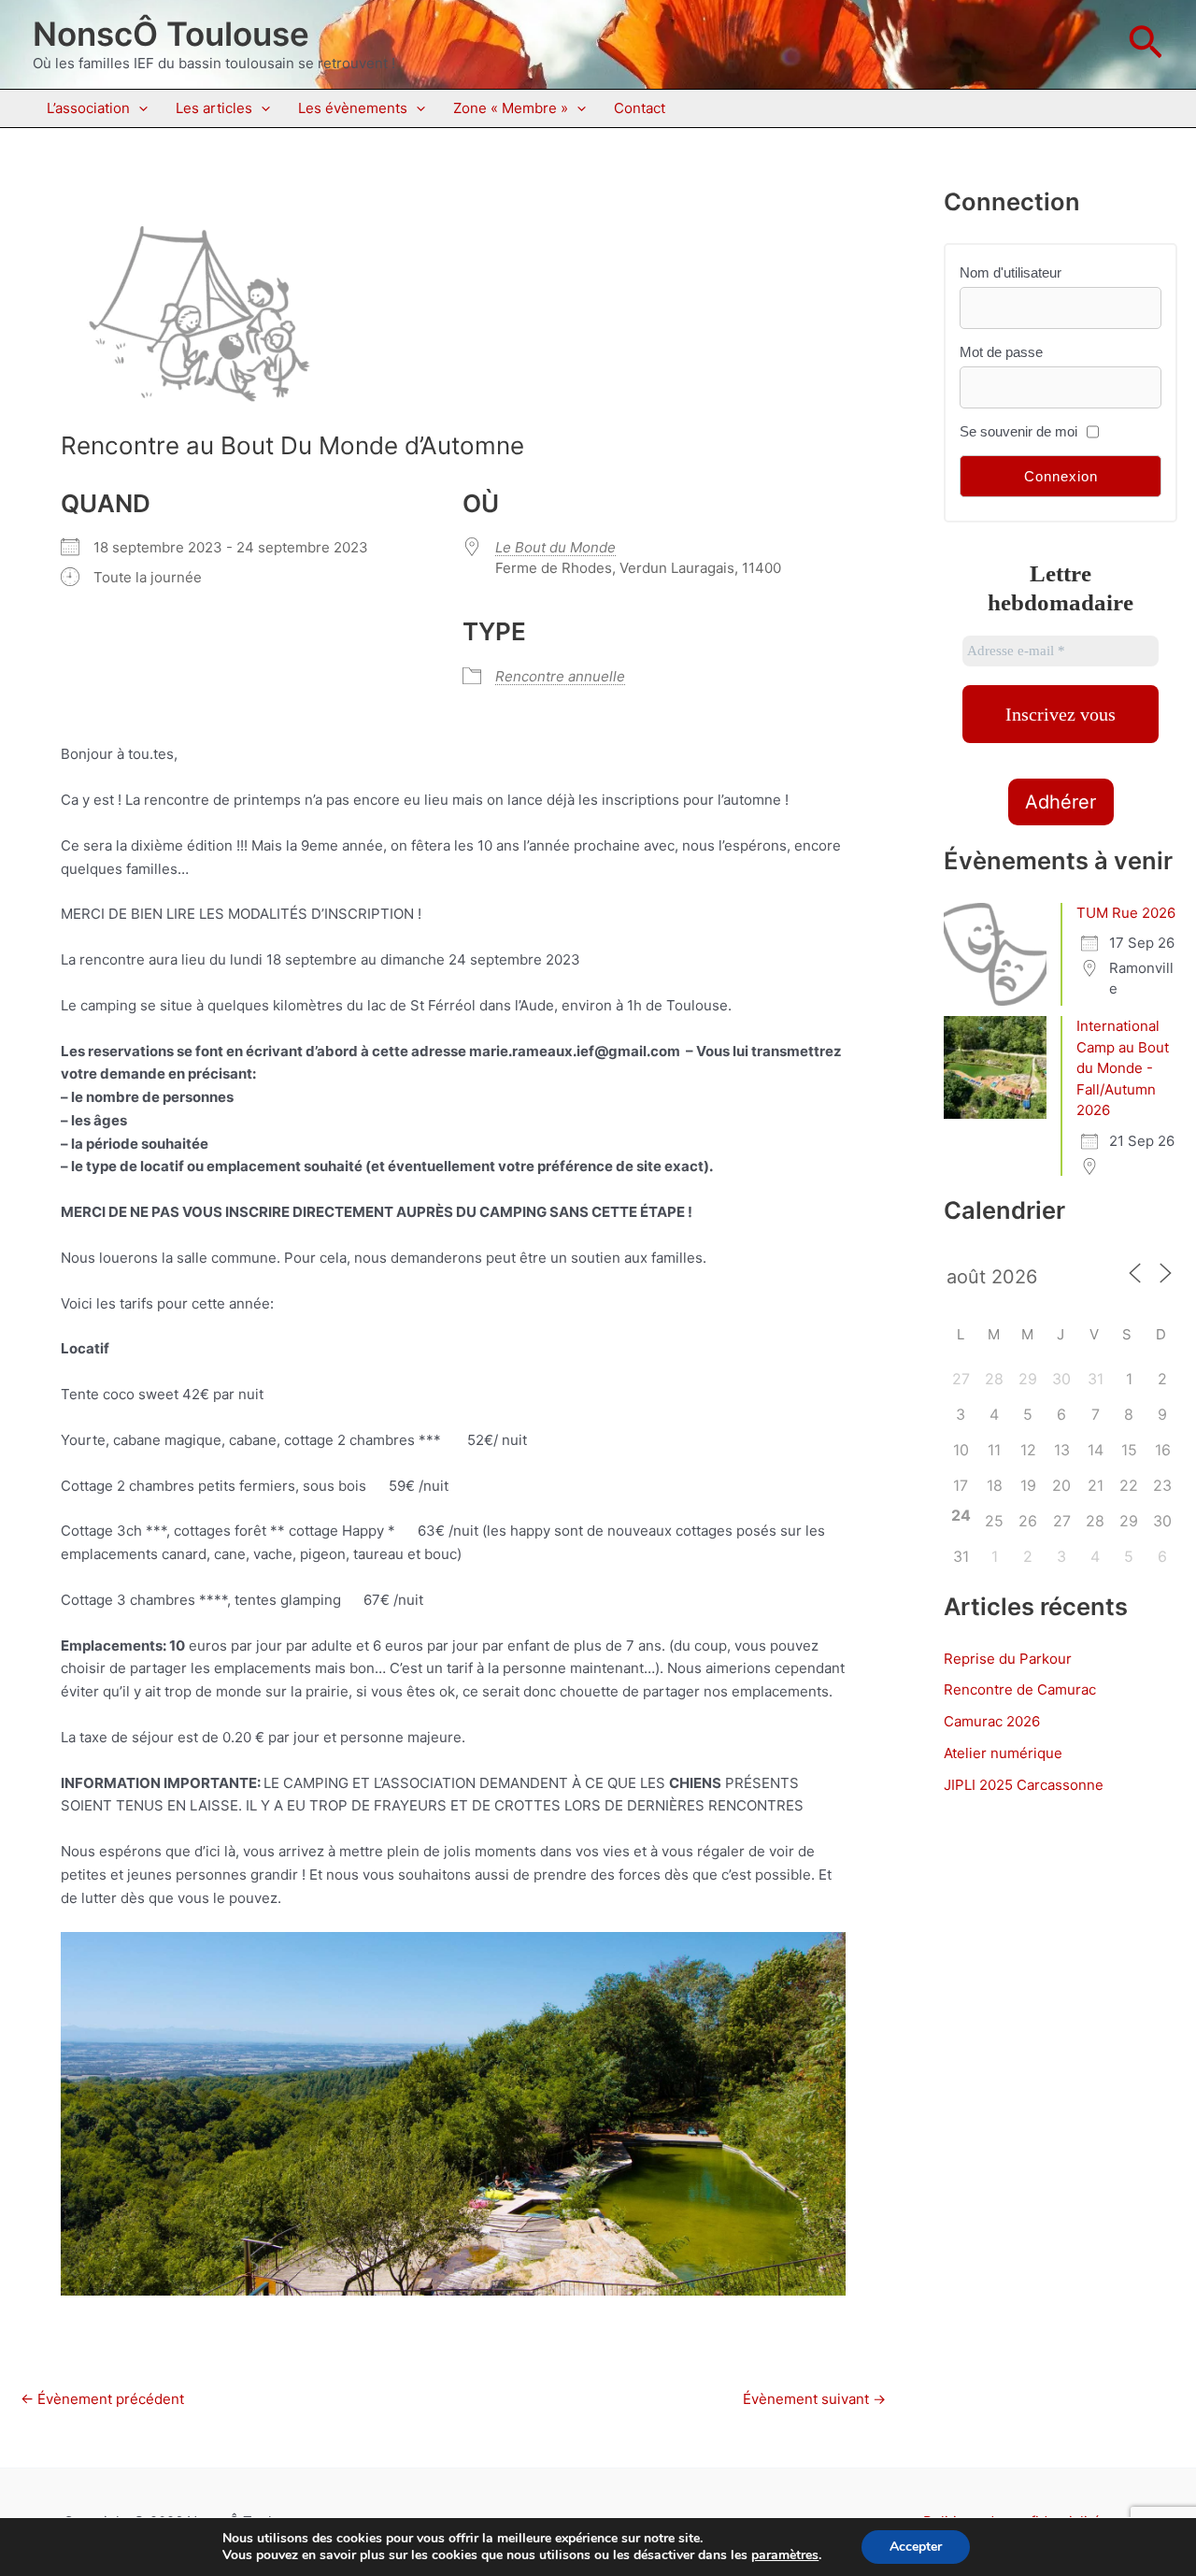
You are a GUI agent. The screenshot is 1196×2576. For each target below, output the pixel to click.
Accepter (916, 2547)
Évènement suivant (814, 2399)
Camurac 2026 (992, 1721)
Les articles (214, 108)
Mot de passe (1001, 352)
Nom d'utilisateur (1011, 272)
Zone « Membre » (511, 108)
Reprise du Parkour (1008, 1659)
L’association (88, 108)
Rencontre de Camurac (1020, 1689)
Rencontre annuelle (560, 676)
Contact (640, 108)
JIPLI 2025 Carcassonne (1024, 1785)
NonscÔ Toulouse (171, 34)
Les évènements (353, 108)
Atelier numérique (1003, 1753)
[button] (1146, 44)
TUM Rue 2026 (1126, 913)
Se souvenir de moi (1018, 431)
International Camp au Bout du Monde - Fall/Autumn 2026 (1123, 1068)
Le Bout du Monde (555, 547)
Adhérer (1061, 802)
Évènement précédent (102, 2399)
